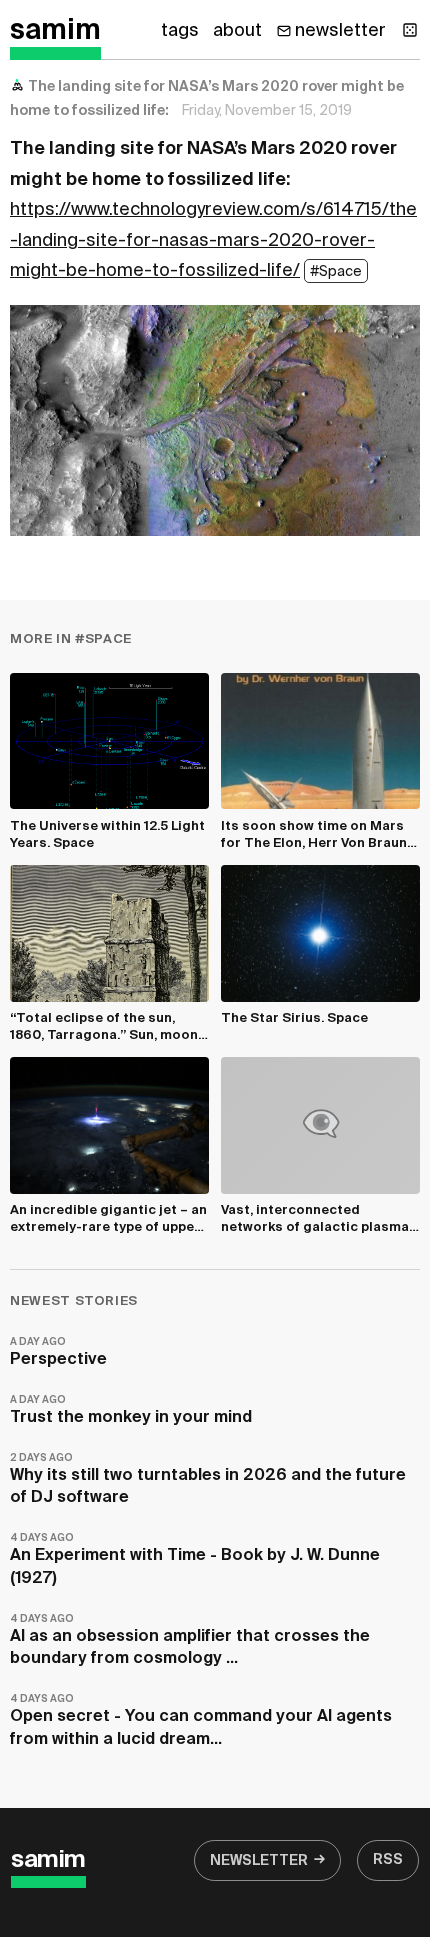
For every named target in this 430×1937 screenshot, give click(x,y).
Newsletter (259, 1861)
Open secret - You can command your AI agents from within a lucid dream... (201, 1720)
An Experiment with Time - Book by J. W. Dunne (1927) (195, 1559)
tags (180, 31)
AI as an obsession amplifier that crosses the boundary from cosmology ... (190, 1640)
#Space (336, 272)
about (237, 31)
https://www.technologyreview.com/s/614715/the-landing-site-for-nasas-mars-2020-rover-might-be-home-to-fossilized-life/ (213, 240)
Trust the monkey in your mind (131, 1410)
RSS (388, 1860)
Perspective (58, 1352)
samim (55, 31)
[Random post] (410, 30)
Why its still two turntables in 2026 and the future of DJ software (208, 1479)
